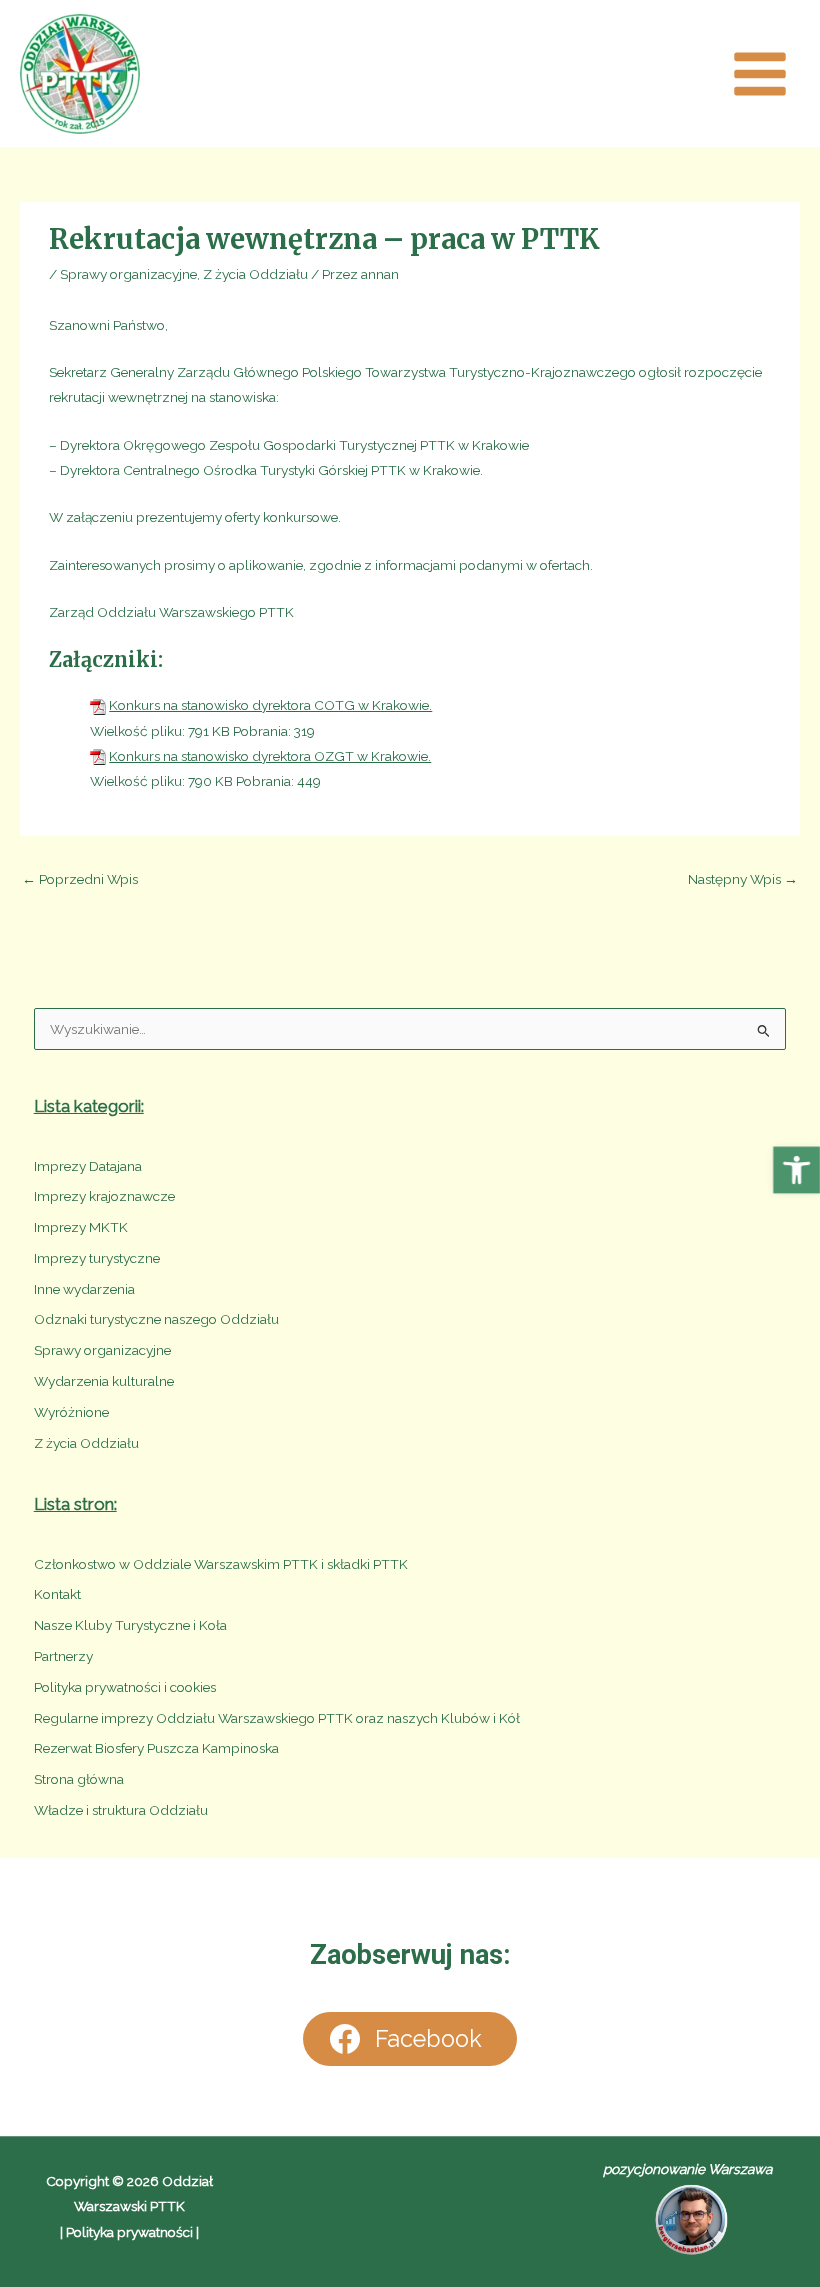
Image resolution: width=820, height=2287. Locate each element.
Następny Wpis (743, 879)
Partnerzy (63, 1656)
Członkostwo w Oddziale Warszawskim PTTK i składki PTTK (221, 1564)
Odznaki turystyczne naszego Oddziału (156, 1319)
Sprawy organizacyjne (128, 274)
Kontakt (57, 1594)
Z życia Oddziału (255, 274)
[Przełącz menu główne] (760, 73)
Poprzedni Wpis (80, 879)
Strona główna (79, 1779)
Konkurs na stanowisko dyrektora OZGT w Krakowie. (270, 756)
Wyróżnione (71, 1412)
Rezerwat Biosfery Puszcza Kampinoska (156, 1748)
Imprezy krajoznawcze (104, 1196)
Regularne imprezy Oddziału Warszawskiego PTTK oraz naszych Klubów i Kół (277, 1718)
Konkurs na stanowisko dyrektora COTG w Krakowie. (270, 705)
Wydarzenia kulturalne (104, 1381)
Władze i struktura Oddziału (121, 1810)
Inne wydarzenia (84, 1289)
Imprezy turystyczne (97, 1258)
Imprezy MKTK (81, 1227)
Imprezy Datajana (88, 1166)
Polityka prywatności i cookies (125, 1687)
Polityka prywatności (129, 2232)
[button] (796, 1169)
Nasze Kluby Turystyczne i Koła (130, 1625)
